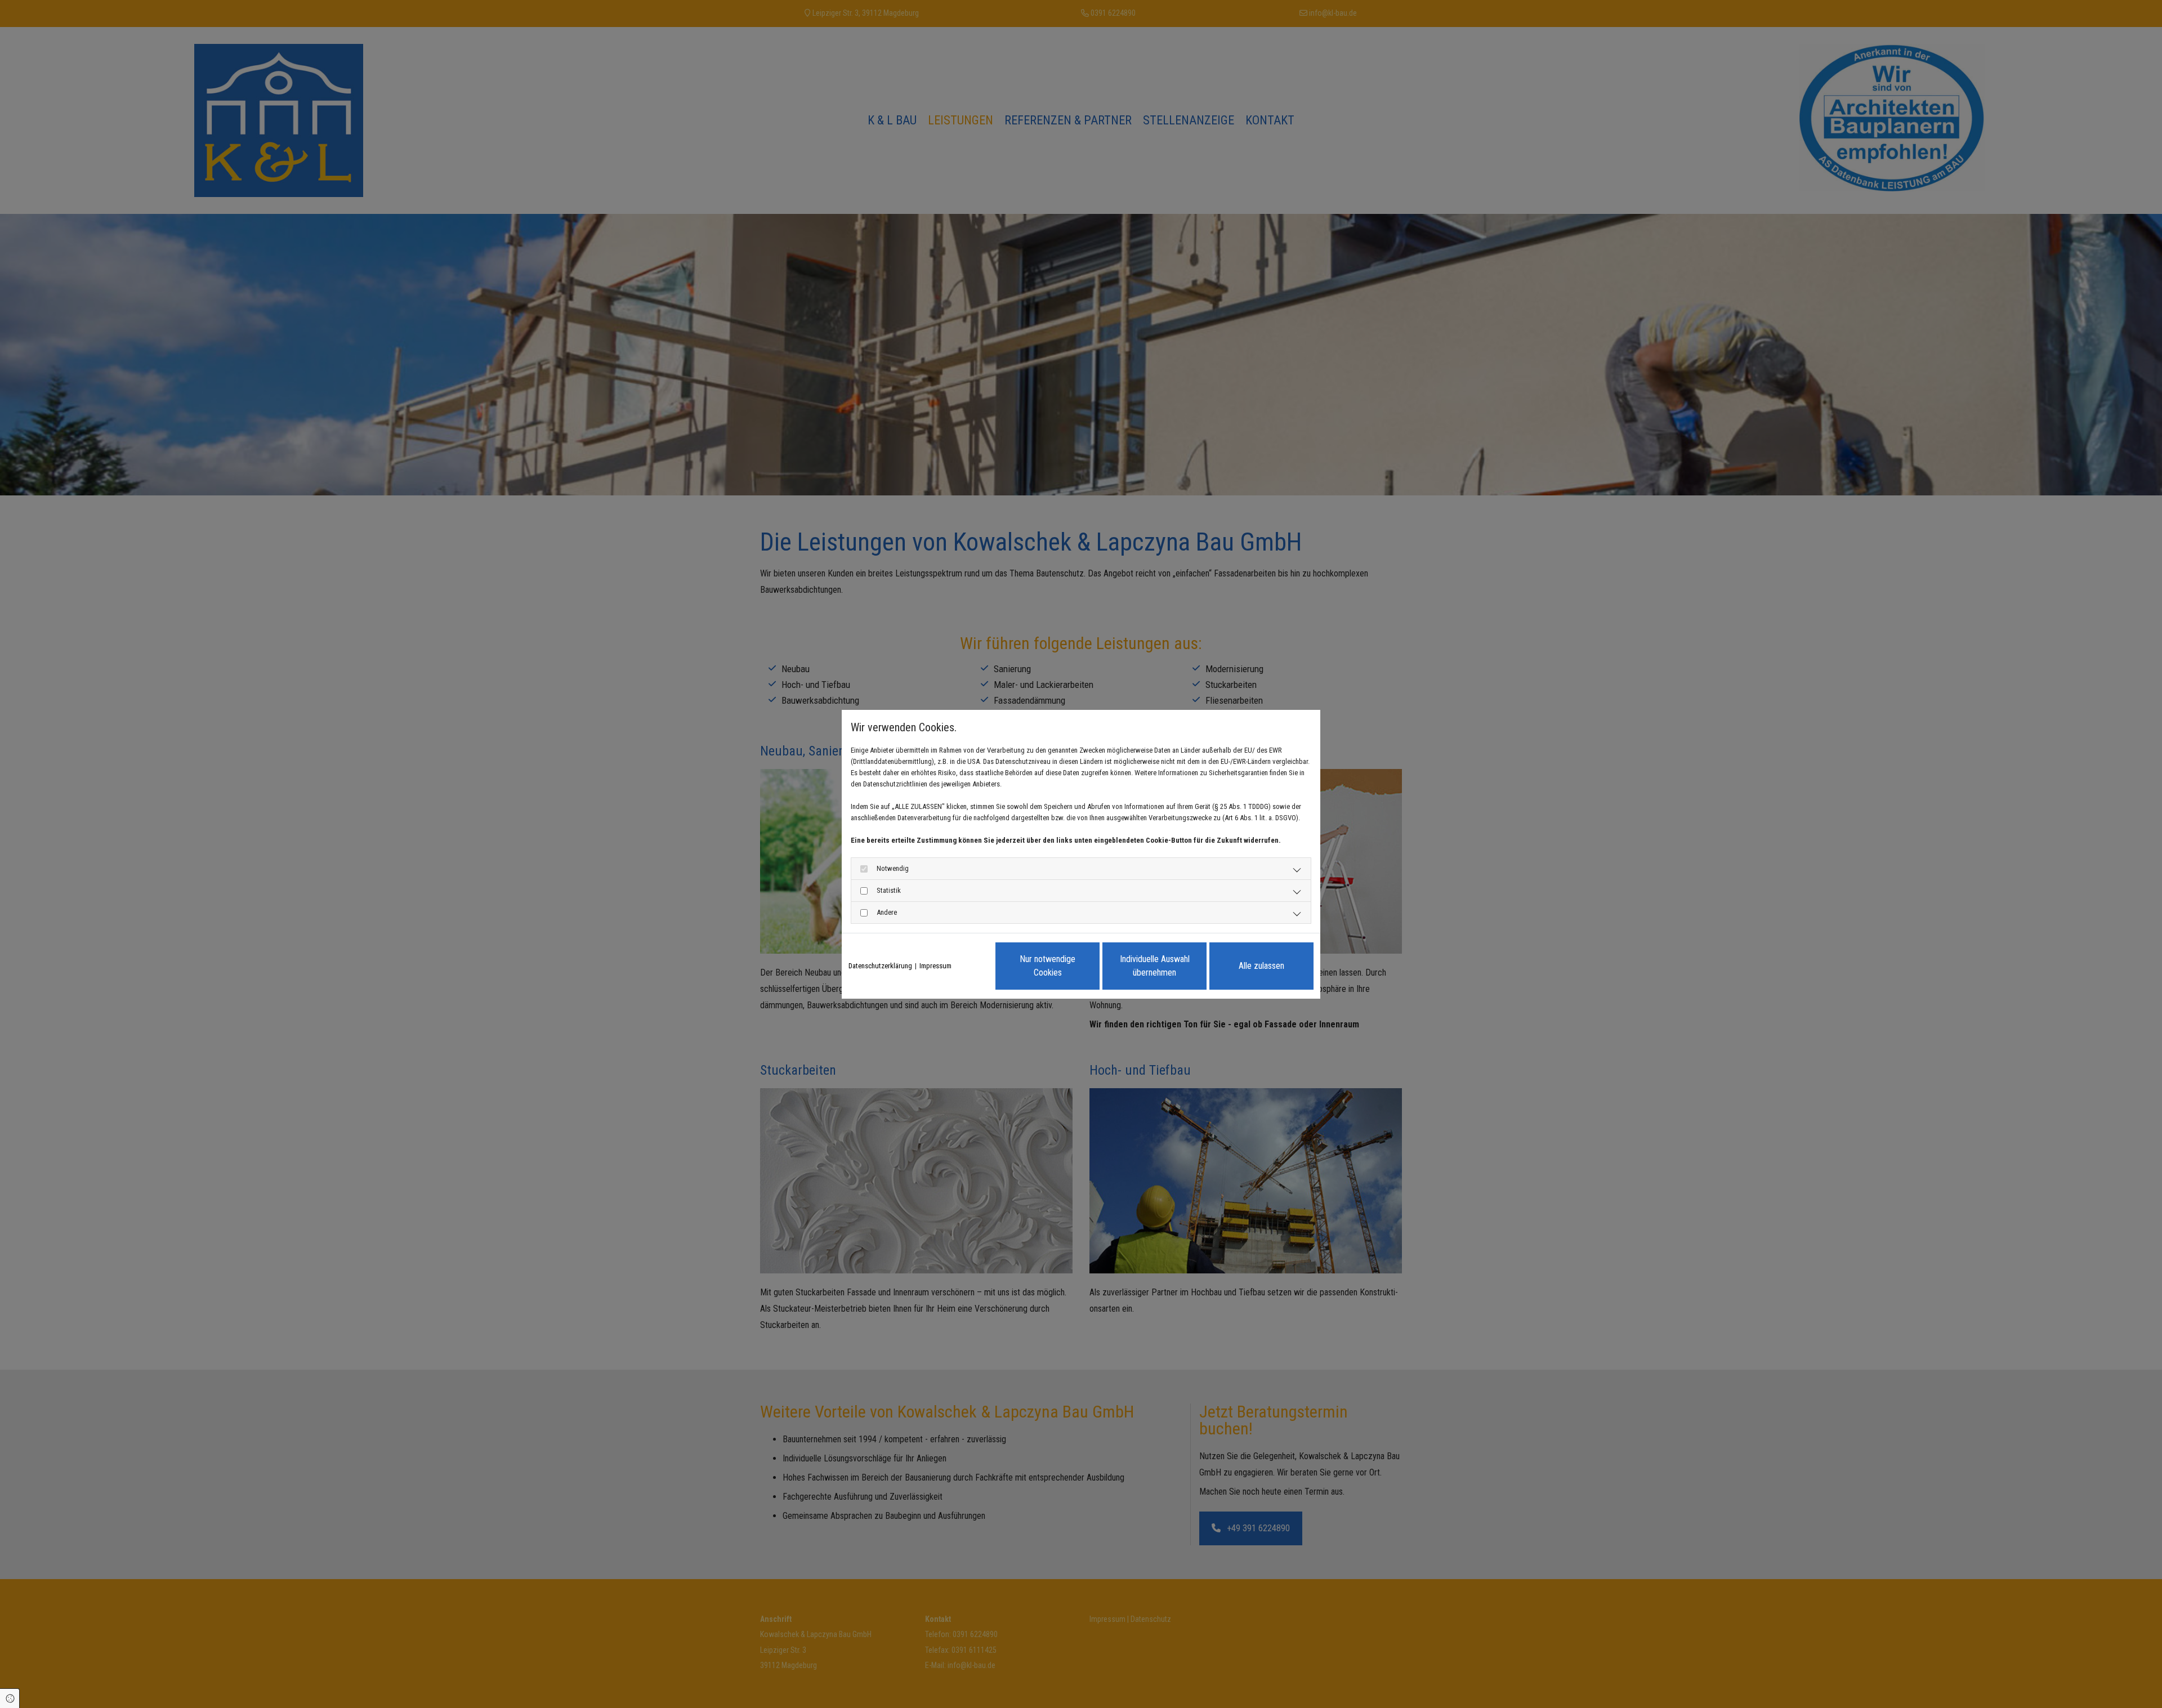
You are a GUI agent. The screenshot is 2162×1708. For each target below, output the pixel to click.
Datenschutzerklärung (880, 966)
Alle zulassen (1261, 966)
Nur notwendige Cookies (1048, 966)
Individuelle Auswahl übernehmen (1155, 966)
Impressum (935, 966)
